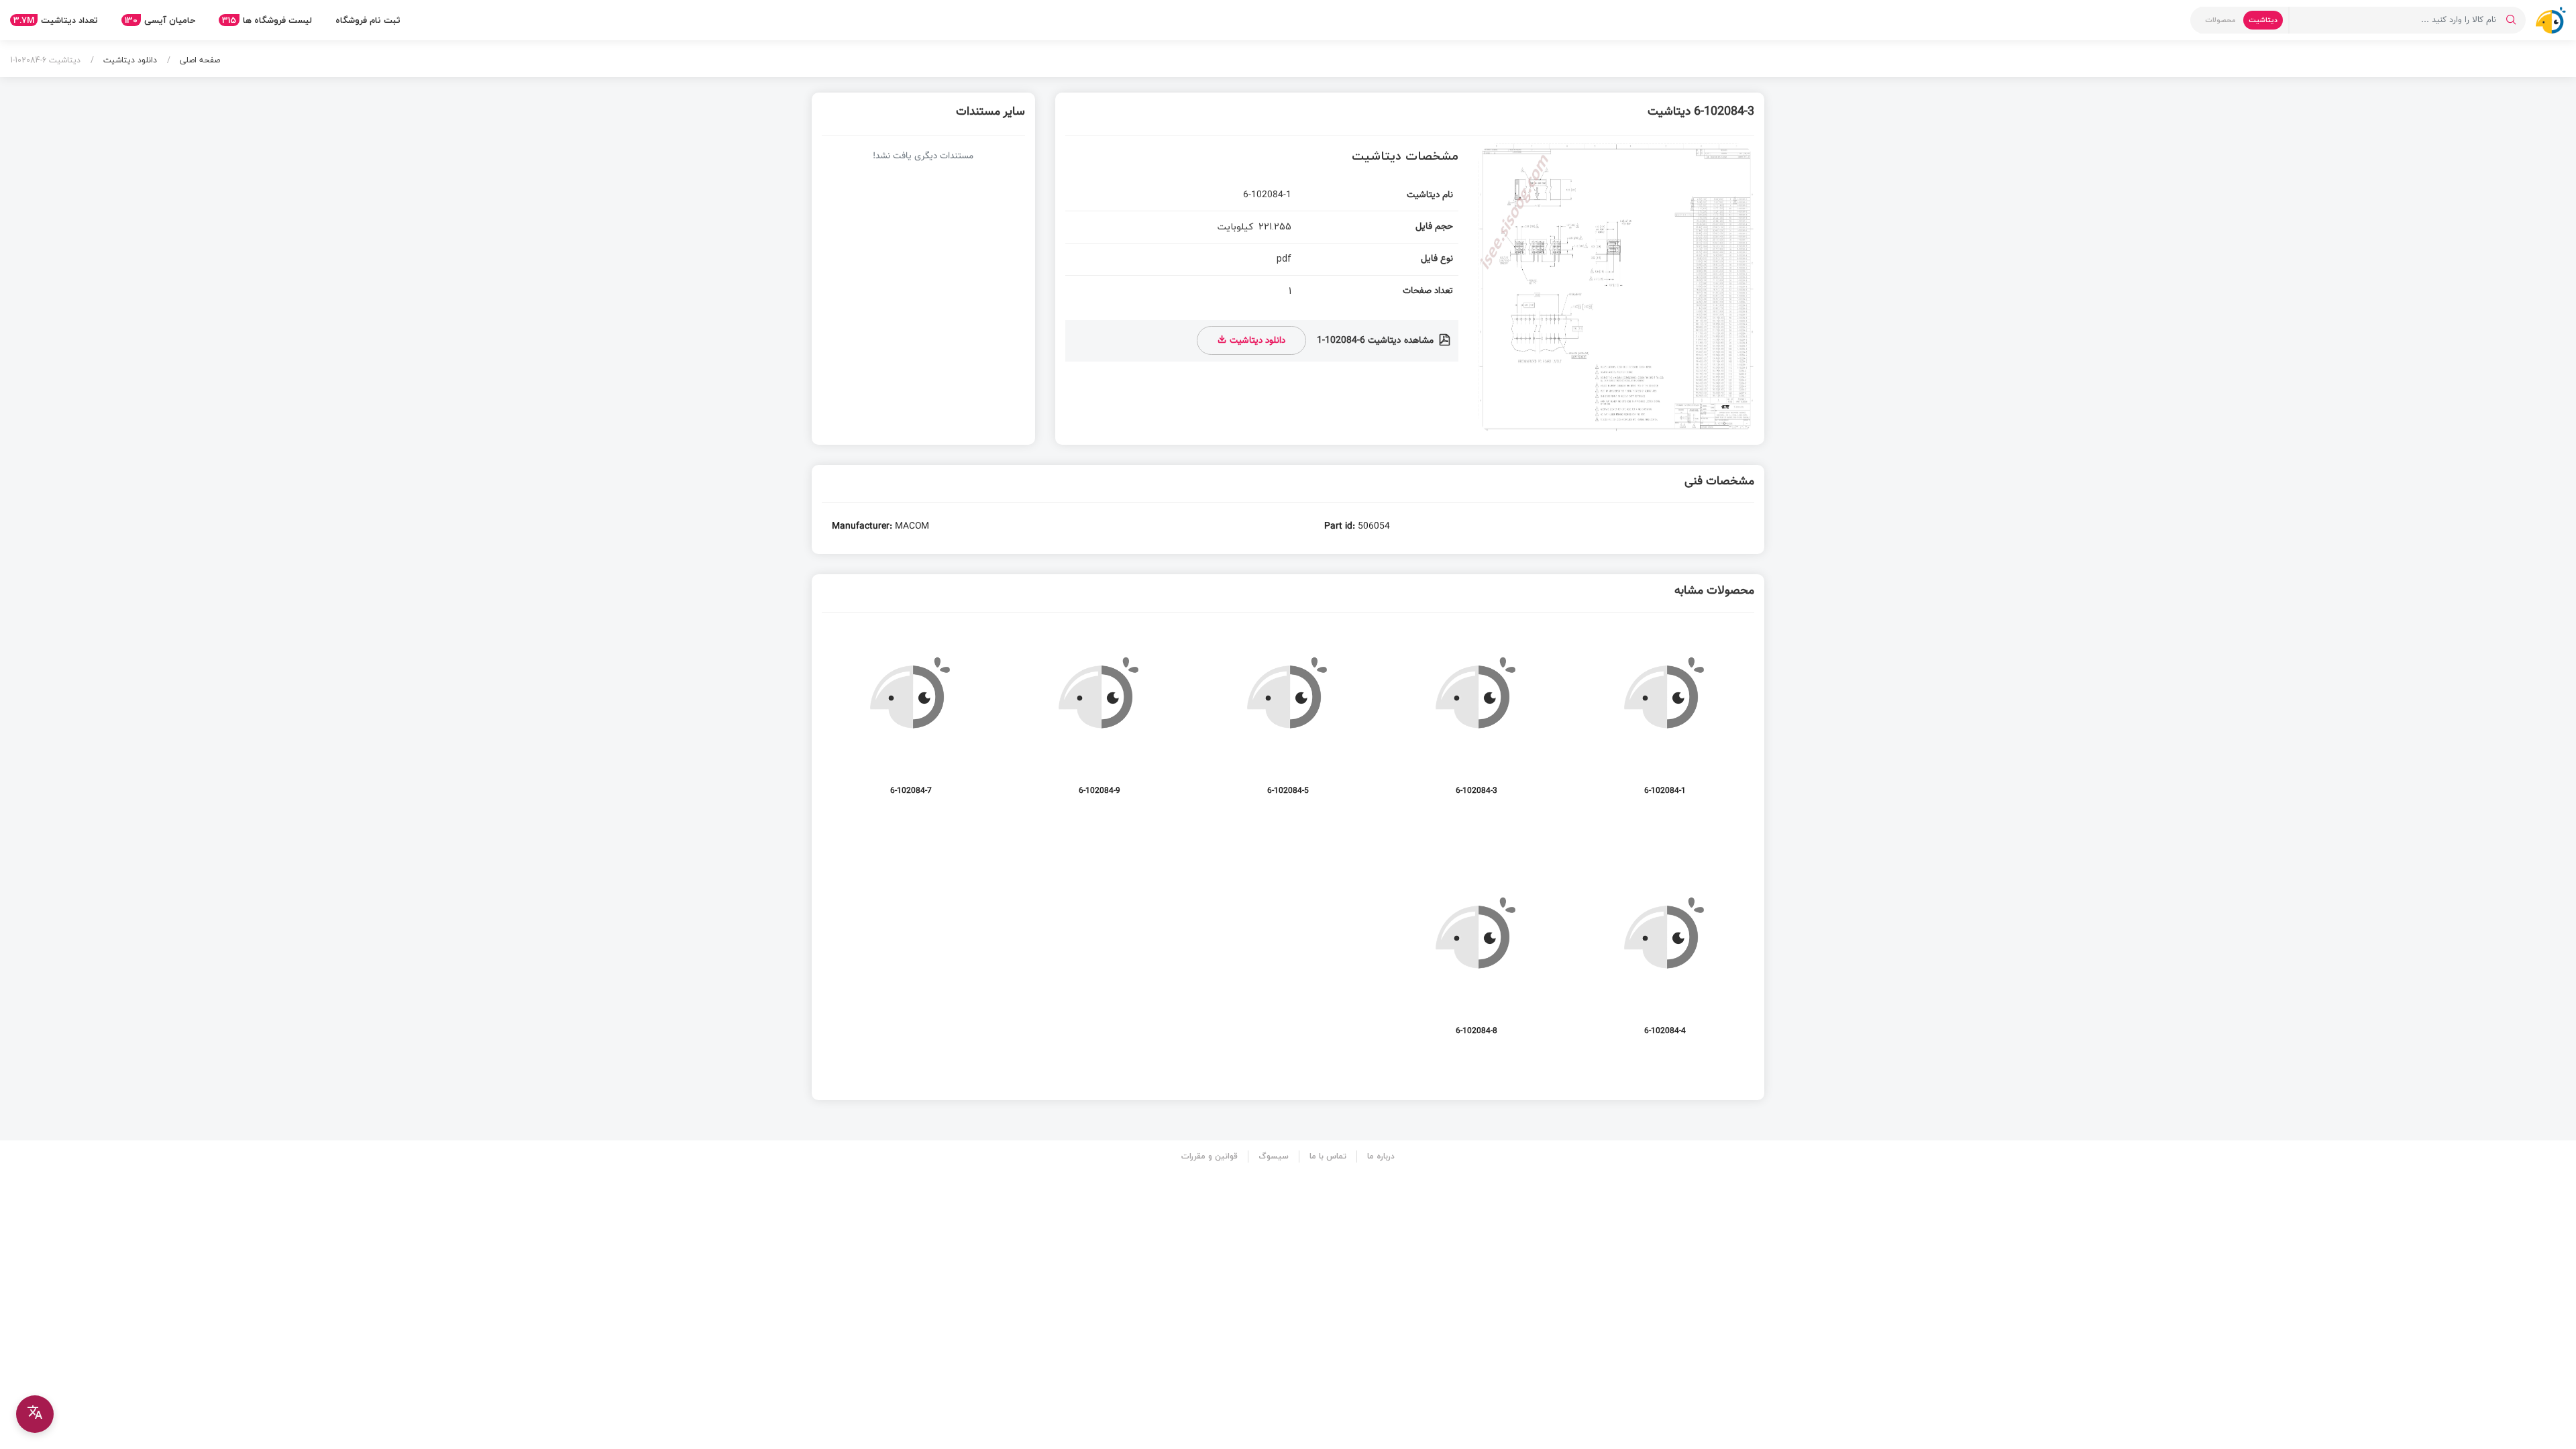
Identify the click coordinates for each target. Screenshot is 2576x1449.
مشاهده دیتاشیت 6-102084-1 (1377, 341)
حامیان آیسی (160, 20)
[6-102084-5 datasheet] (1288, 718)
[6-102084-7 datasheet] (911, 718)
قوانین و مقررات (1210, 1156)
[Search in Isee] (2511, 20)
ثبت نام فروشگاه (368, 20)
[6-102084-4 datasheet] (1665, 958)
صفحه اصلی (199, 60)
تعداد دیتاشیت (56, 20)
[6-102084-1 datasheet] (1665, 718)
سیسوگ (1274, 1156)
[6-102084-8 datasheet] (1477, 958)
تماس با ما (1328, 1156)
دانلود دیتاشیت (129, 60)
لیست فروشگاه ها (267, 20)
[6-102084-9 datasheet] (1099, 718)
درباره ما (1381, 1156)
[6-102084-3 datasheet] (1477, 718)
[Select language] (35, 1414)
